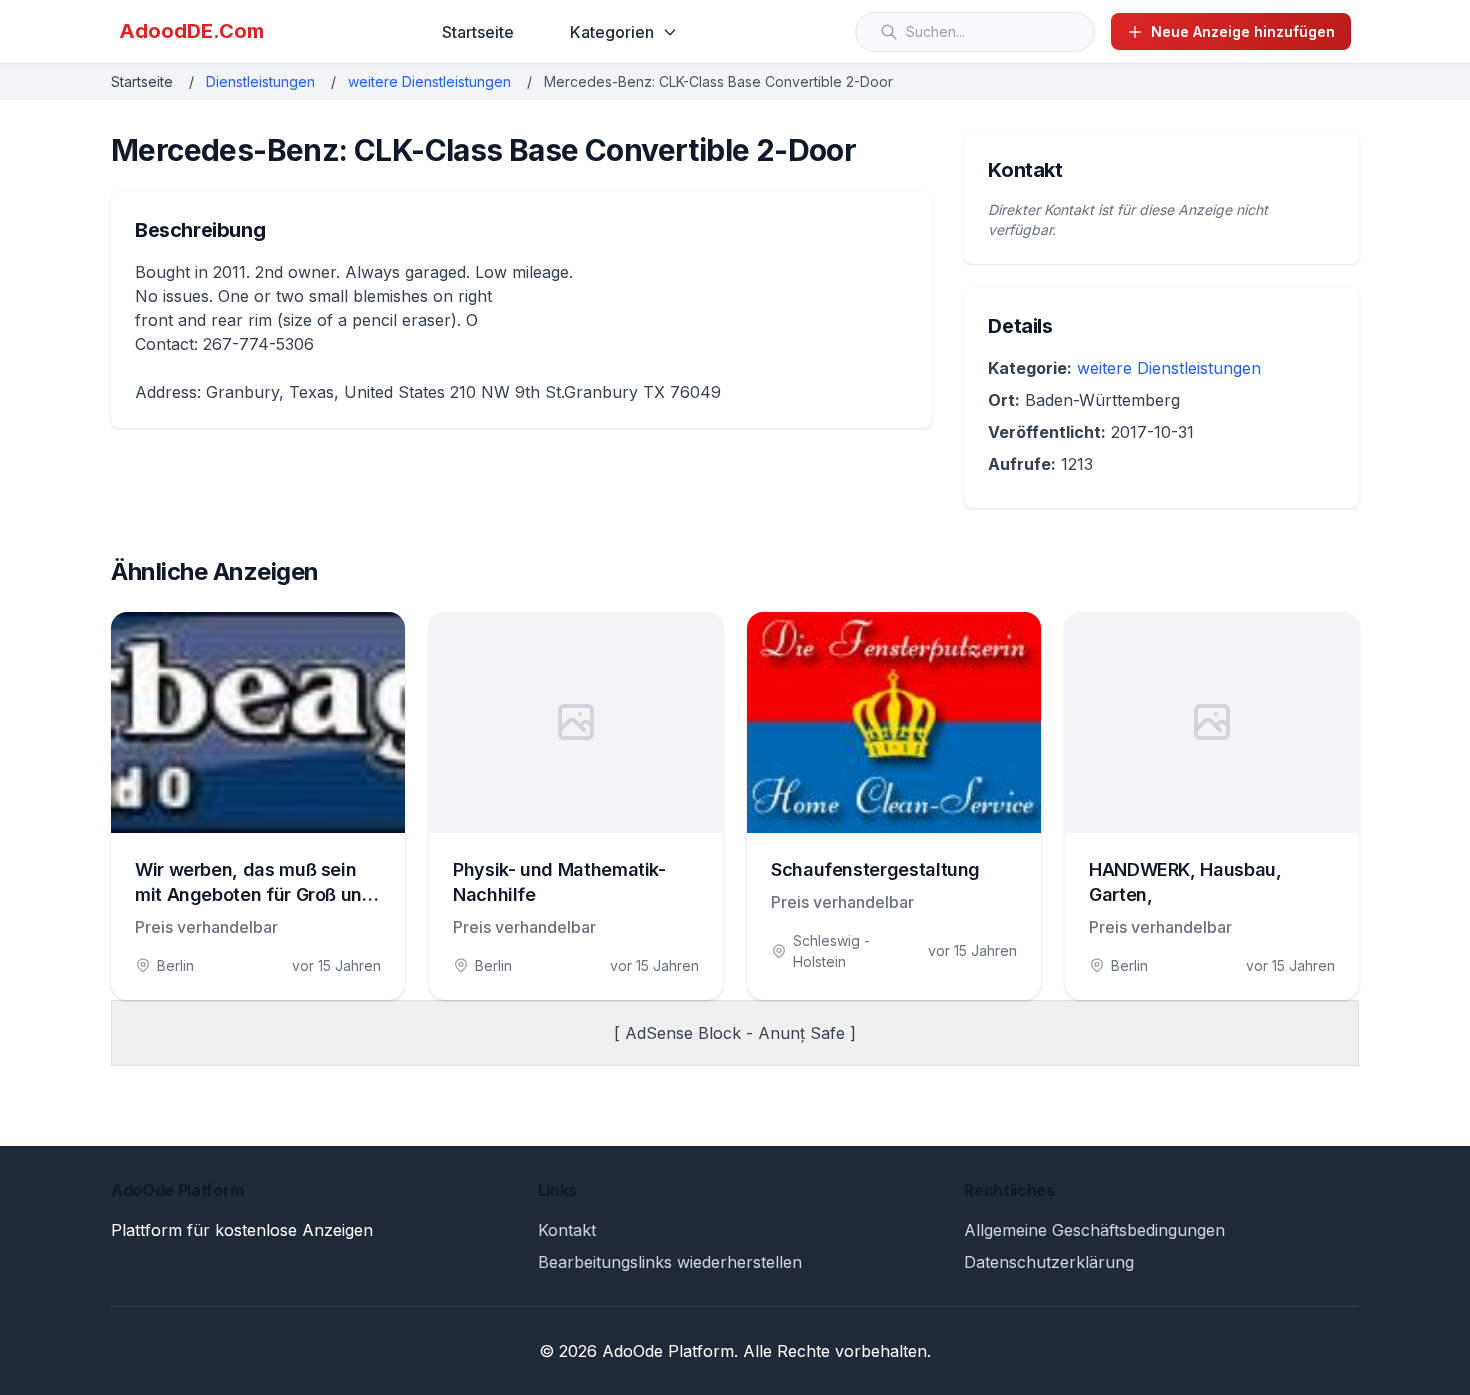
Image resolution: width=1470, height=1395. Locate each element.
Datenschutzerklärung (1049, 1262)
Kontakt (567, 1230)
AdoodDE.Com (191, 31)
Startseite (478, 32)
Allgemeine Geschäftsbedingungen (1094, 1230)
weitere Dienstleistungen (429, 81)
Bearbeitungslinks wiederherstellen (670, 1262)
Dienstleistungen (260, 81)
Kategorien (612, 32)
